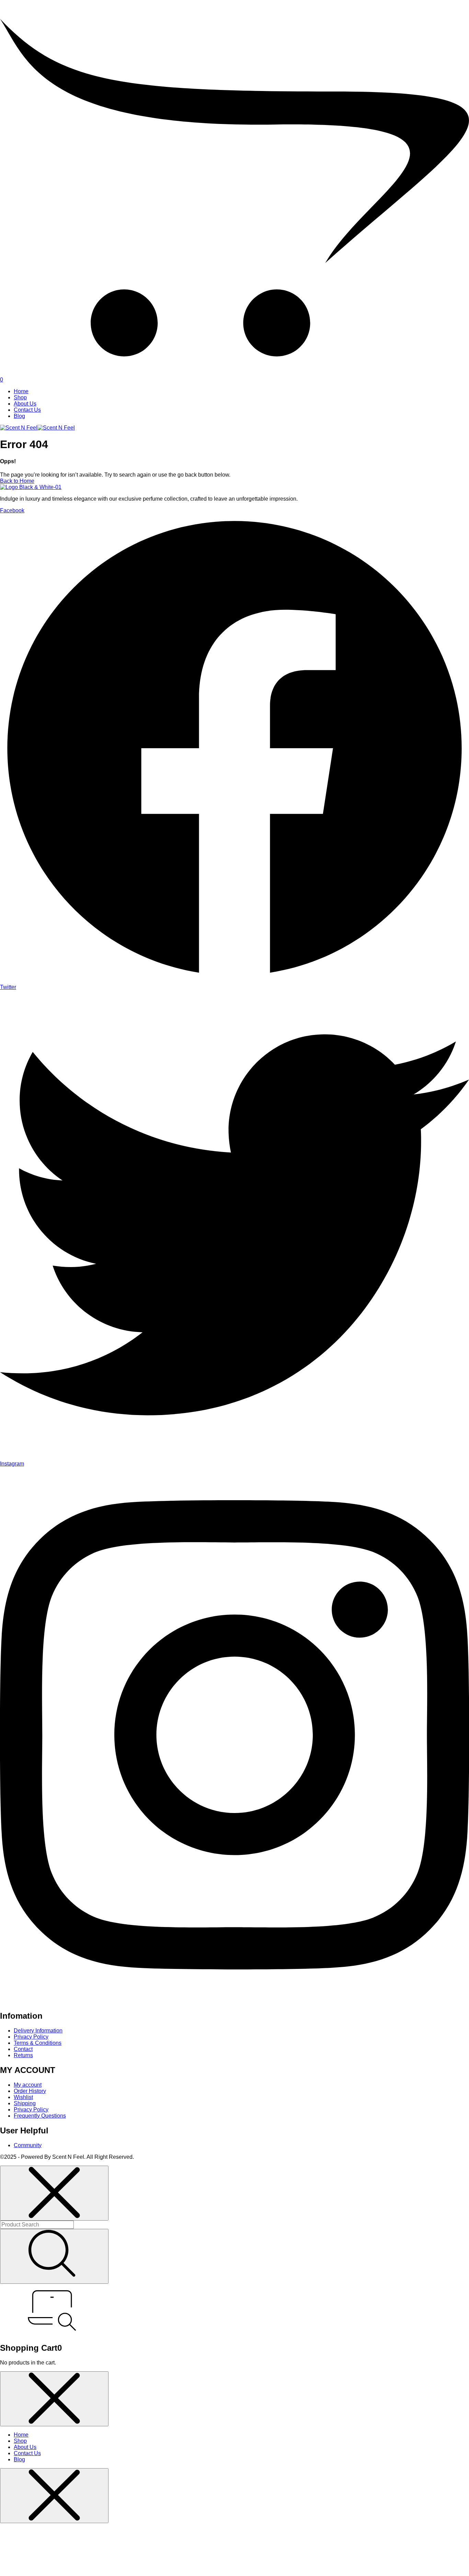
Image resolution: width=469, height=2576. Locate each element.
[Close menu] (54, 2193)
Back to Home (17, 481)
